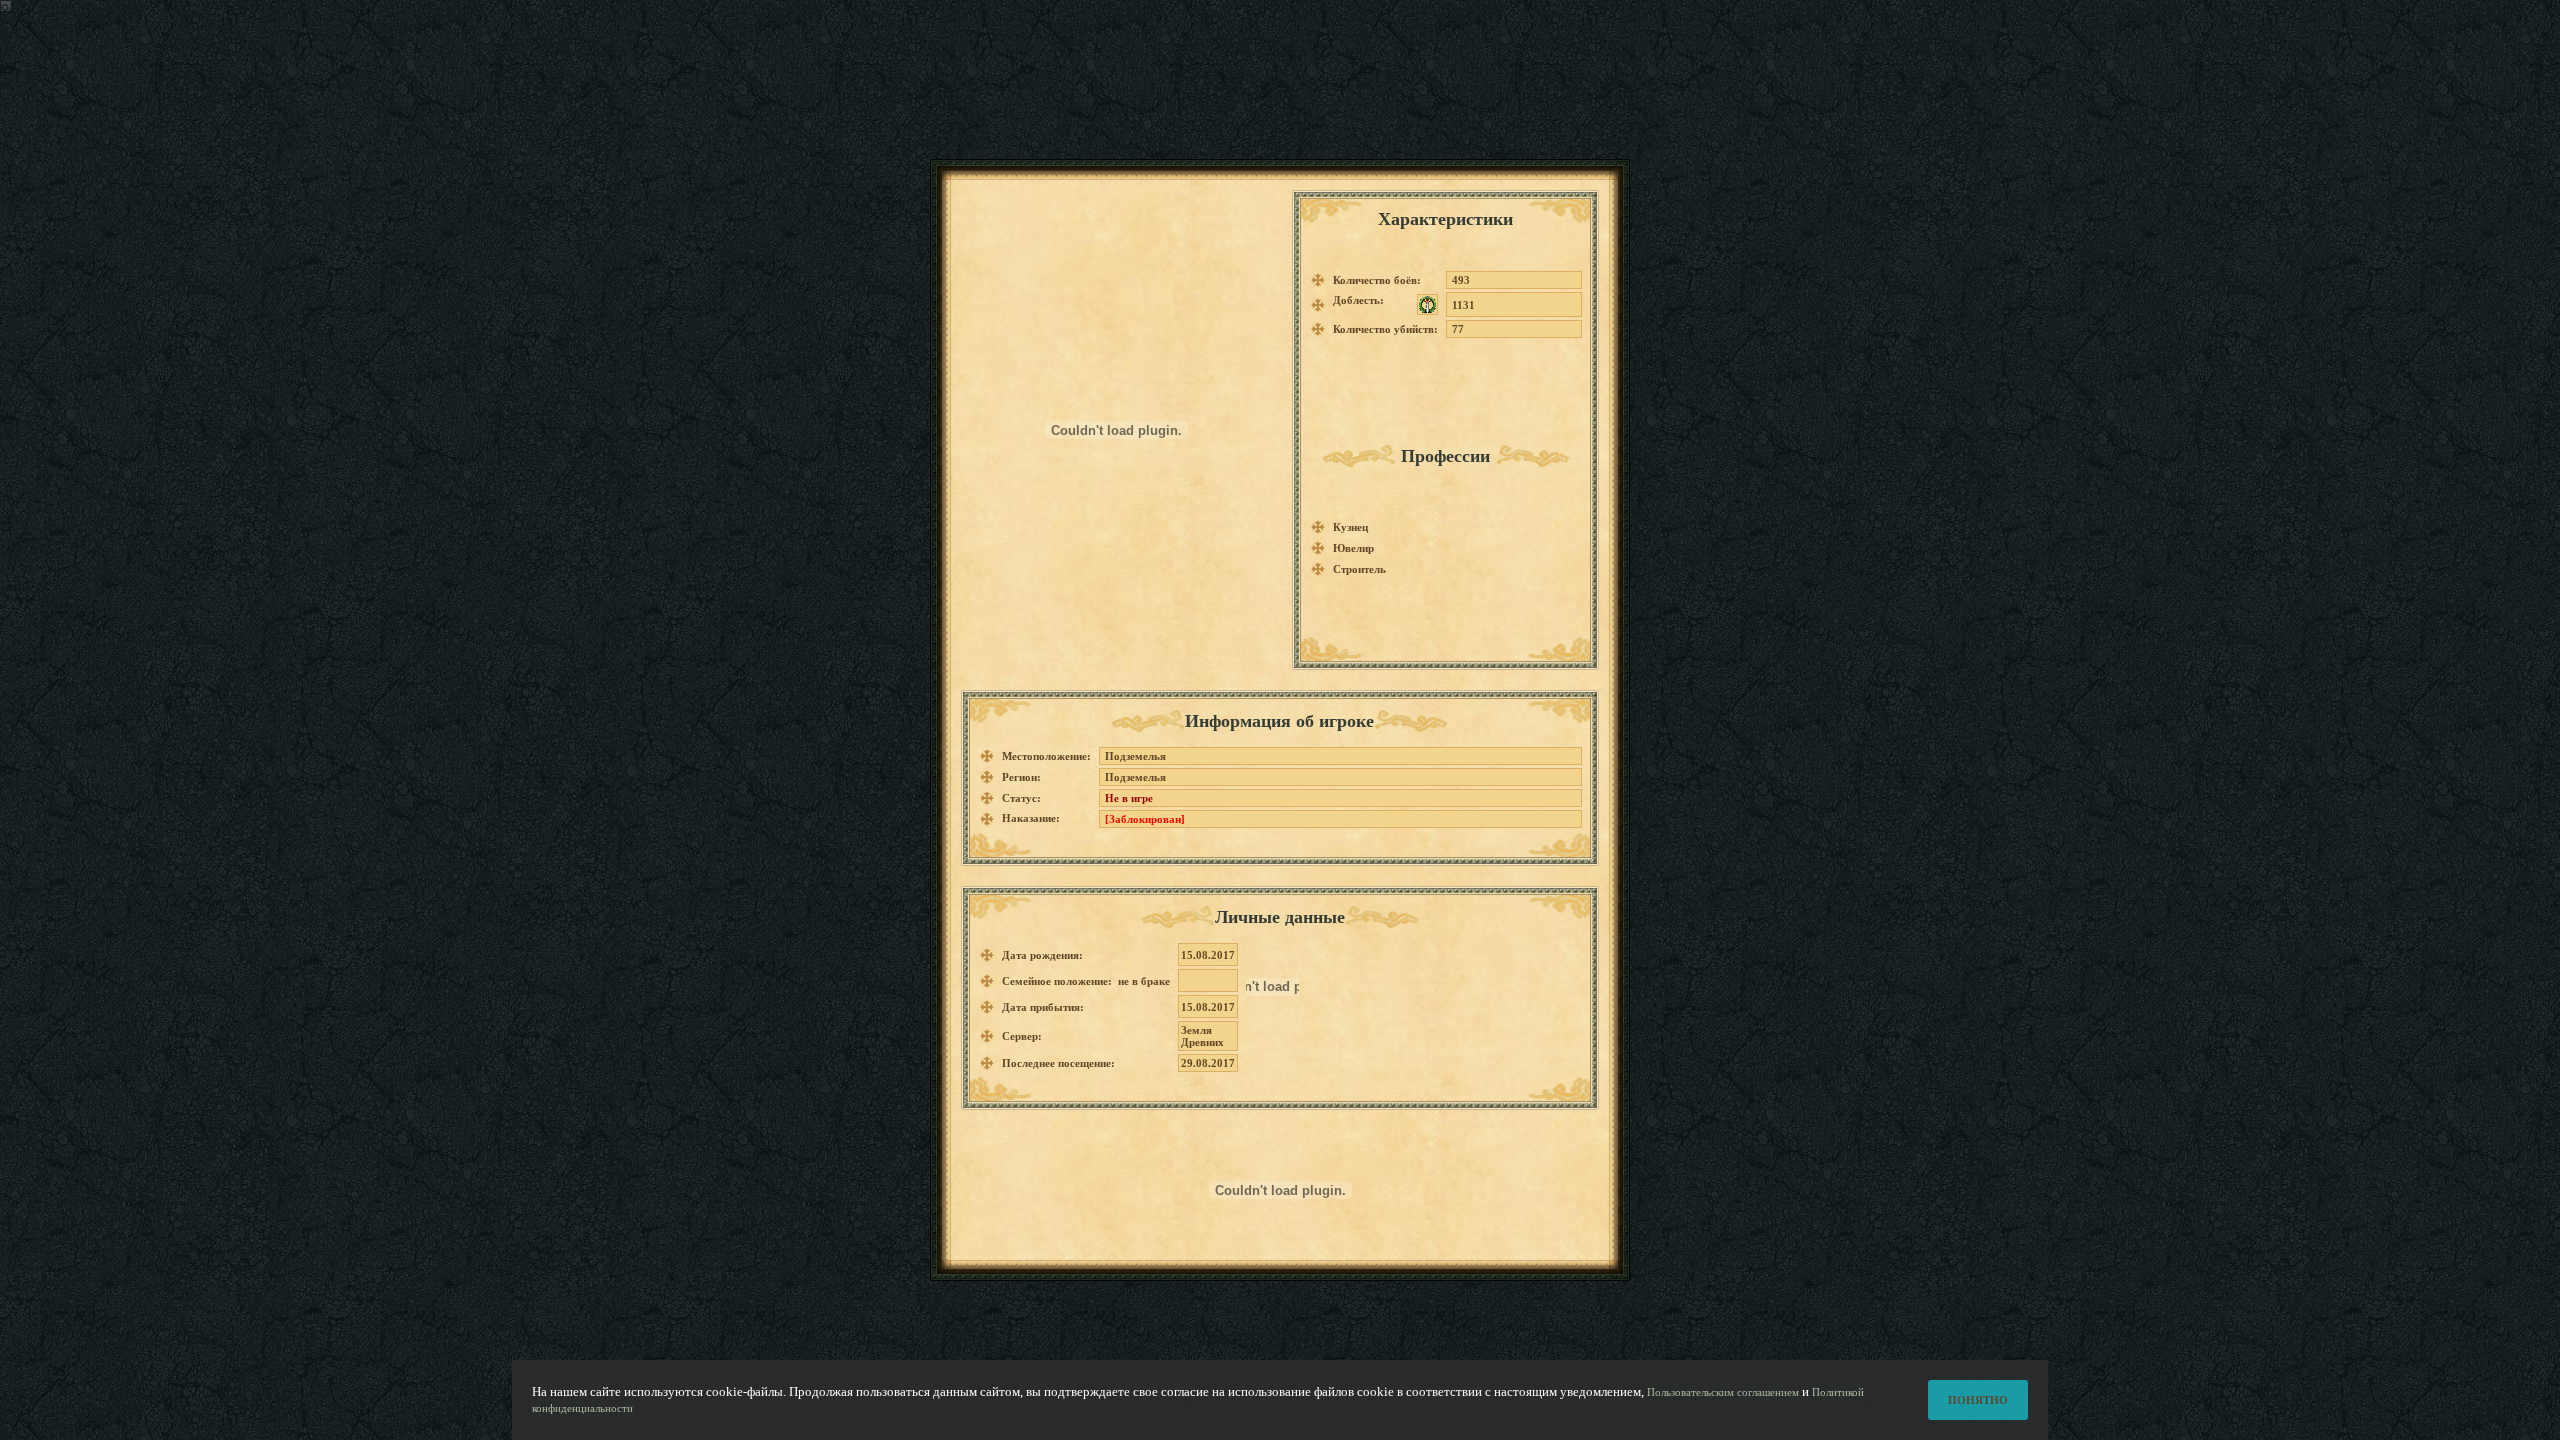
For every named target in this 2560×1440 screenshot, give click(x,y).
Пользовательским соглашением (1723, 1392)
